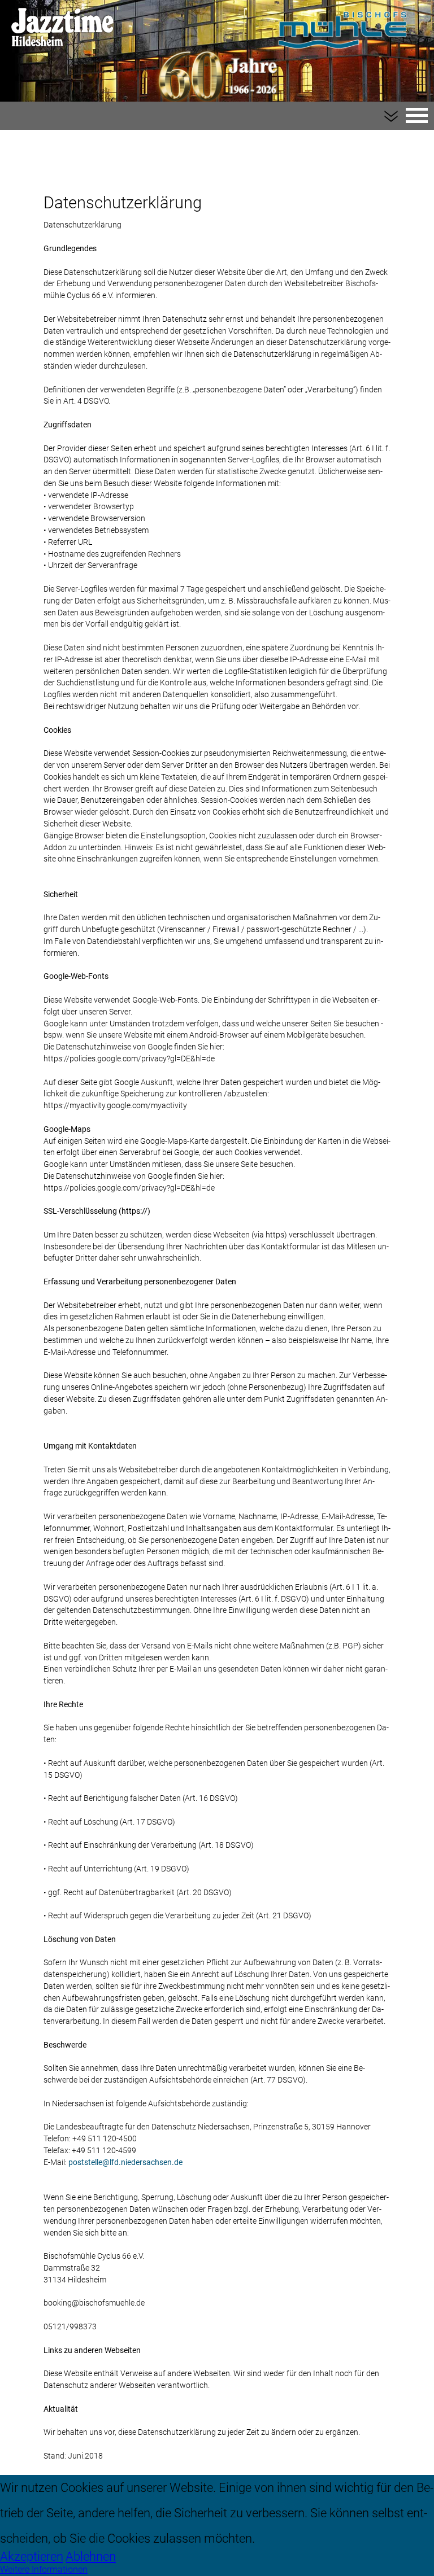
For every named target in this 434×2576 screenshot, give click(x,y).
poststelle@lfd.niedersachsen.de (125, 2162)
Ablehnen (91, 2556)
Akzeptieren (32, 2556)
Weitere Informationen (44, 2570)
